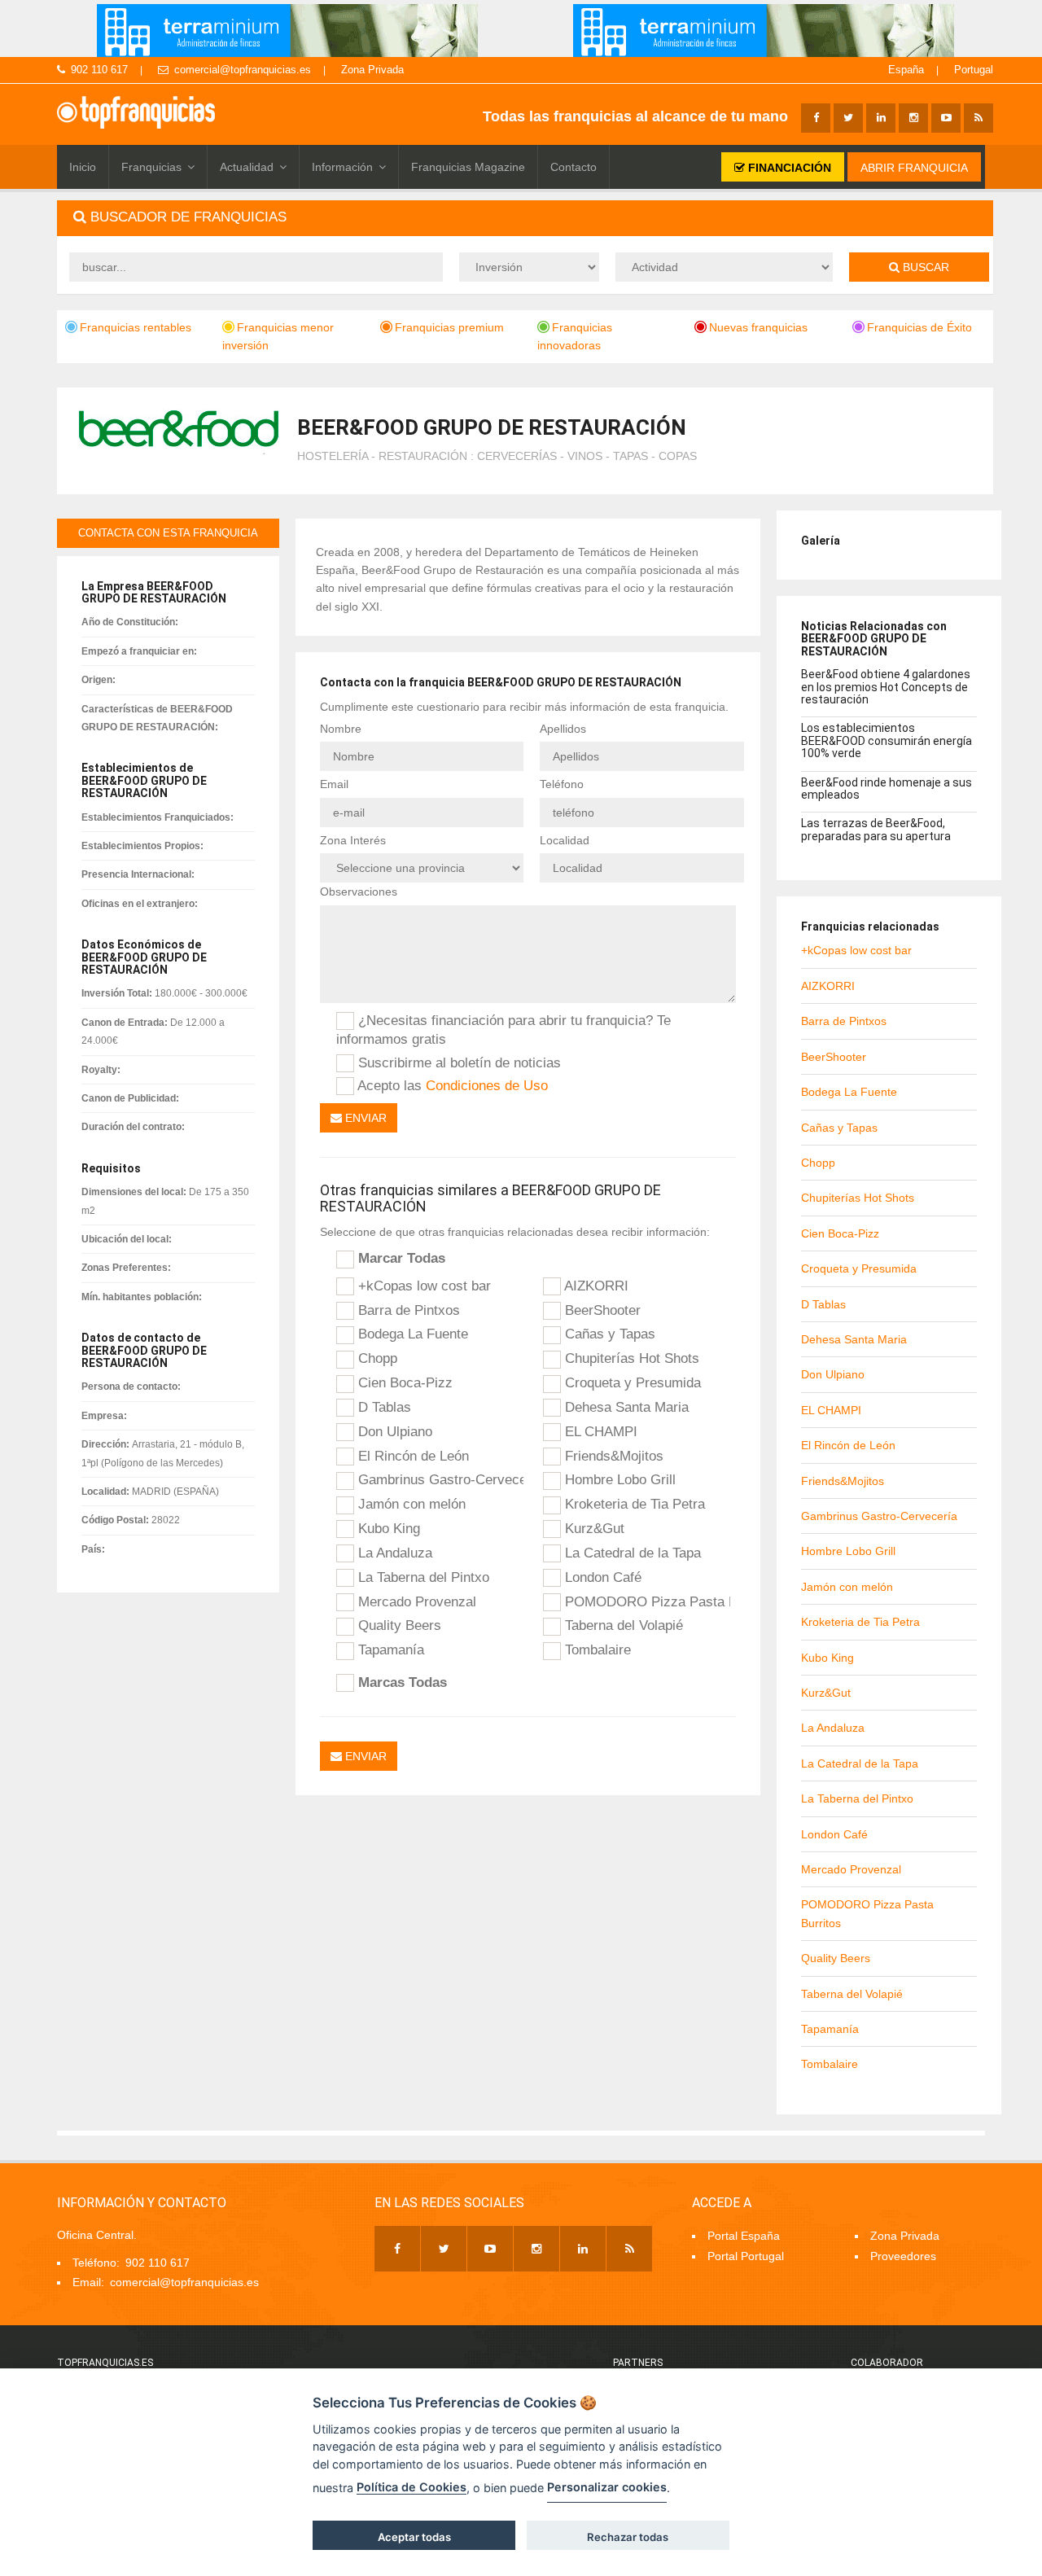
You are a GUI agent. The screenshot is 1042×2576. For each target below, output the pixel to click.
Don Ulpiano (393, 1431)
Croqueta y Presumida (631, 1382)
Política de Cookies (412, 2487)
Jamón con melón (410, 1504)
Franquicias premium (449, 327)
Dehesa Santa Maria (625, 1407)
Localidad (565, 840)
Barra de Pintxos (407, 1310)
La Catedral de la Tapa (631, 1553)
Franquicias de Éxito (919, 327)
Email (334, 784)
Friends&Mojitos (612, 1456)
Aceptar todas (414, 2537)
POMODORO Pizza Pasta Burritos (646, 1601)
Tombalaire (596, 1649)
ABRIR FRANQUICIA (914, 168)
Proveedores (903, 2256)
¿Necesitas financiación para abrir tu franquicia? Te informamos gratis (503, 1030)
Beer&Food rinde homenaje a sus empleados (887, 789)
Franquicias (151, 167)
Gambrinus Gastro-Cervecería (439, 1479)
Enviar (364, 1118)
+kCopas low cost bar (422, 1286)
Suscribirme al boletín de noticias (458, 1062)
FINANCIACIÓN (788, 168)
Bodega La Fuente (411, 1334)
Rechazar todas (628, 2537)
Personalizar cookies (607, 2487)
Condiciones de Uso (487, 1085)
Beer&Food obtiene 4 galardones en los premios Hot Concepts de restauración (886, 687)
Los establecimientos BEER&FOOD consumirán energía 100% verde (887, 740)
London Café (601, 1577)
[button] (525, 218)
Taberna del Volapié (622, 1625)
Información (342, 167)
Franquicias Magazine (468, 167)
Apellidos (563, 729)
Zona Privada (372, 70)
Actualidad (247, 167)
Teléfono (562, 784)
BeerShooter (601, 1310)
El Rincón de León (412, 1456)
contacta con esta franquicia (168, 533)
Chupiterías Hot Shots (630, 1358)
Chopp (376, 1358)
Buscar (924, 267)
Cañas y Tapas (608, 1334)
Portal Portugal (746, 2256)
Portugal (974, 70)
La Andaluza (393, 1553)
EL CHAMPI (599, 1431)
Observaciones (359, 892)
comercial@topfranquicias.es (243, 70)
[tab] (525, 218)
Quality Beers (398, 1625)
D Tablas (383, 1407)
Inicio (83, 167)
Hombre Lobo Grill (618, 1479)
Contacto (574, 167)
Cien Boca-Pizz (403, 1382)
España (906, 70)
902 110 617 (99, 70)
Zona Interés (353, 840)
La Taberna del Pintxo (422, 1577)
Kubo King (387, 1528)
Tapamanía (389, 1649)
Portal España (744, 2236)
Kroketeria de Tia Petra (633, 1504)
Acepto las (451, 1085)
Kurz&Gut (593, 1528)
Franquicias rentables (136, 327)
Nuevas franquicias (758, 327)
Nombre (341, 729)
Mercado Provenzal (415, 1601)
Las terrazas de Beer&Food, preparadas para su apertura (876, 829)
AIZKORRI (595, 1286)
